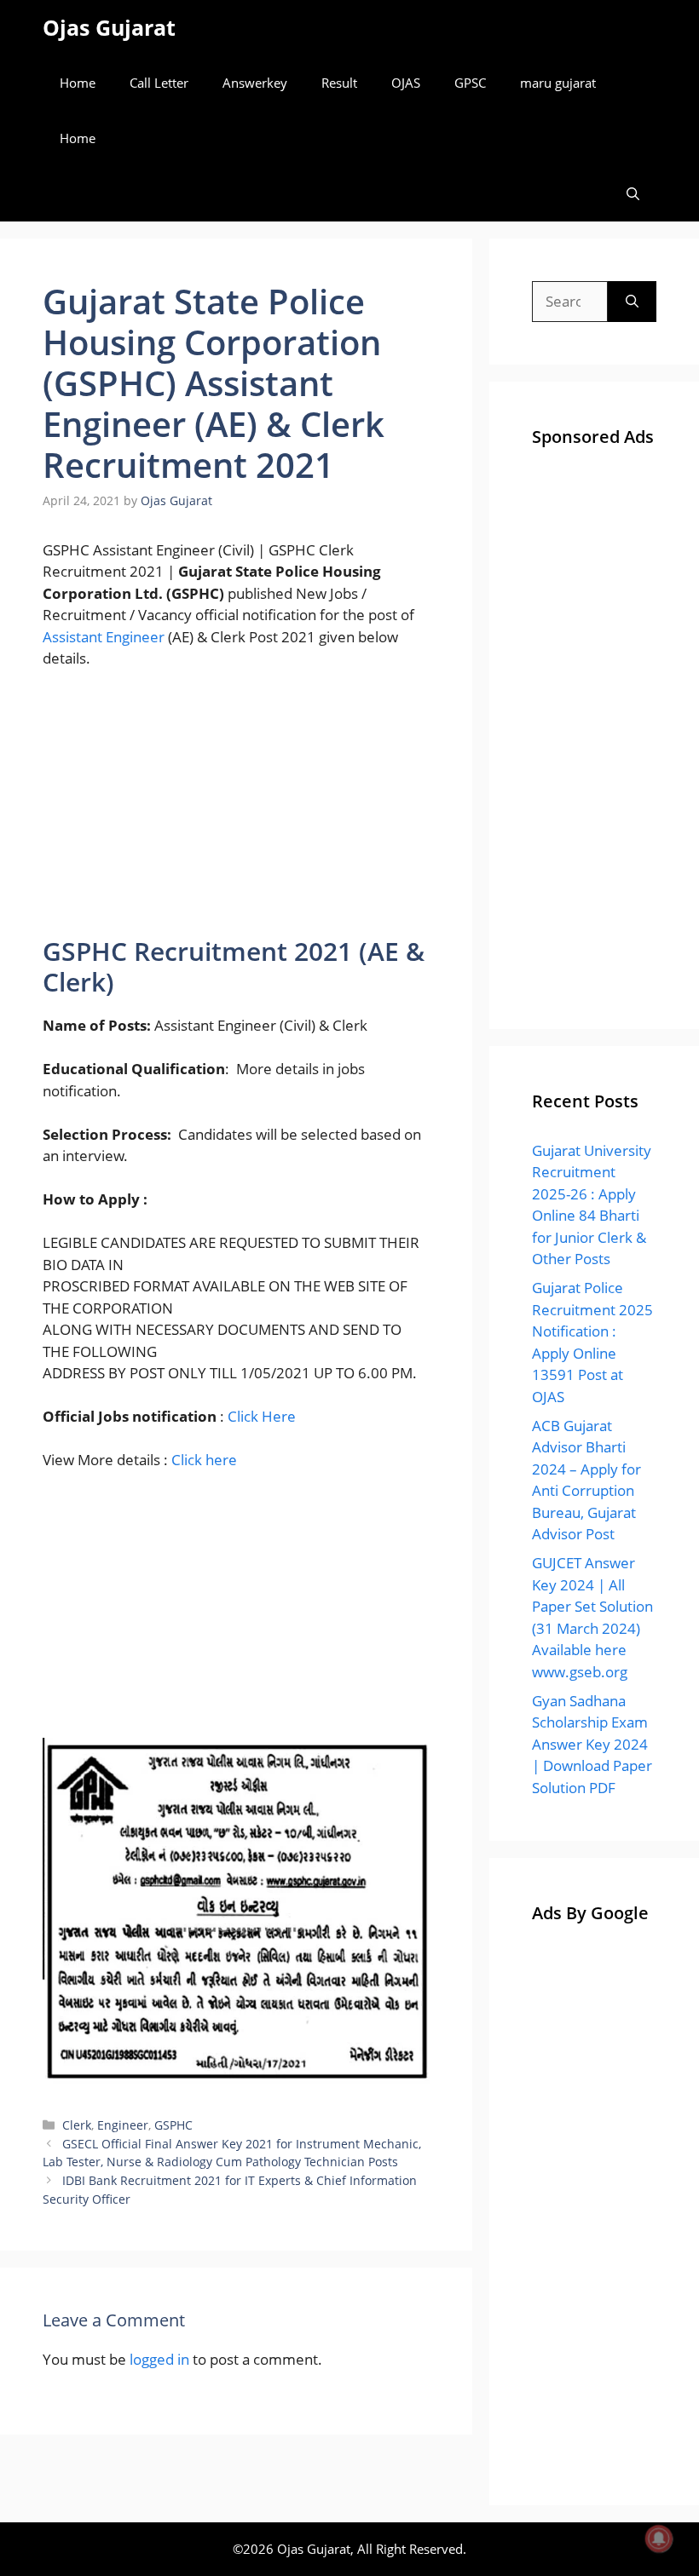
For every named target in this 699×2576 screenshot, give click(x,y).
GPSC (470, 83)
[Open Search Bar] (633, 194)
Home (78, 83)
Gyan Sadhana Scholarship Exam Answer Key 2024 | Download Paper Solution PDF (592, 1744)
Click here (204, 1460)
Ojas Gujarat (109, 27)
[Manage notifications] (659, 2539)
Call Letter (159, 83)
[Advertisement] (236, 810)
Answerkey (255, 83)
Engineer (123, 2125)
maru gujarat (558, 83)
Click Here (262, 1416)
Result (339, 83)
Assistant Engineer (105, 637)
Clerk (77, 2125)
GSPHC (173, 2125)
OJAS (406, 83)
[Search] (632, 302)
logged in (159, 2359)
